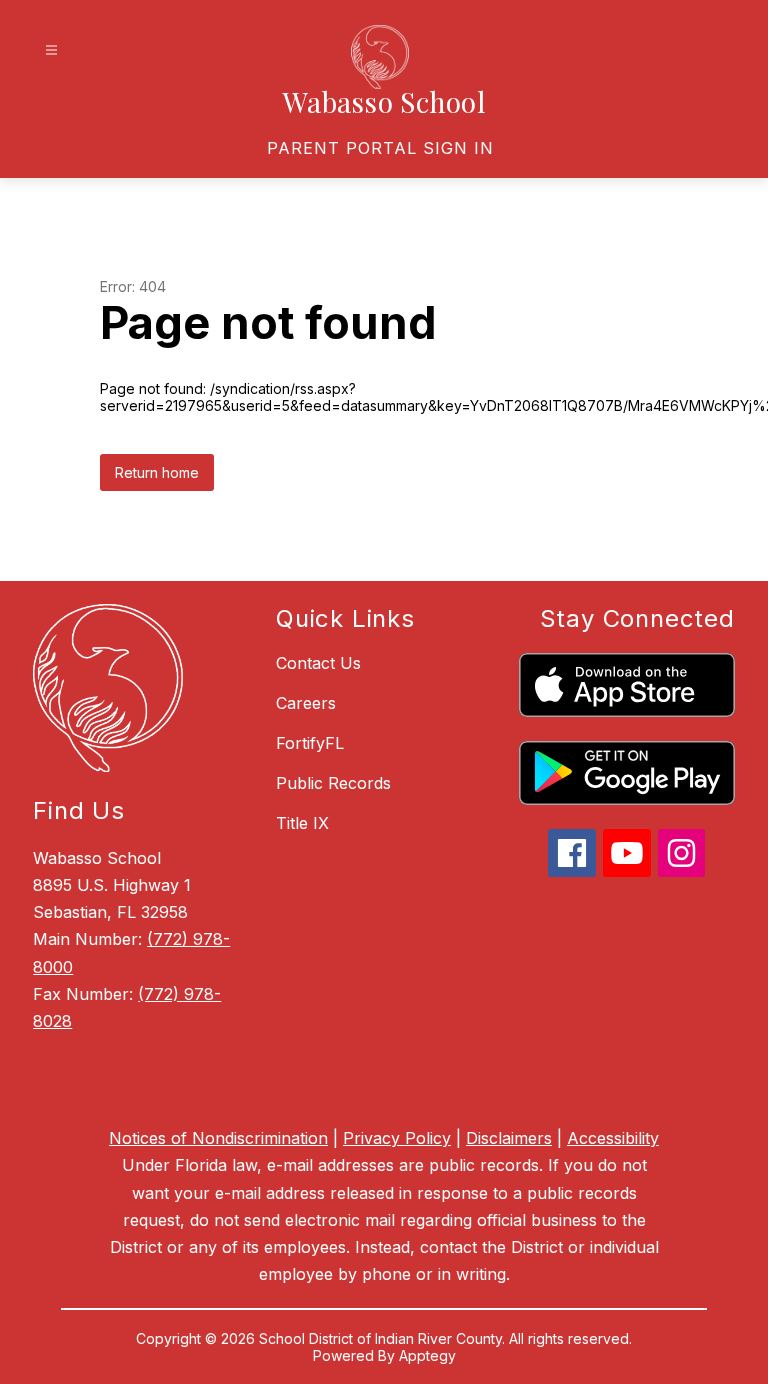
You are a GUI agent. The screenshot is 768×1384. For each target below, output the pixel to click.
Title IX (302, 823)
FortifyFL (310, 743)
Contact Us (318, 663)
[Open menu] (51, 50)
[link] (380, 148)
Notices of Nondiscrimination (218, 1138)
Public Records (333, 783)
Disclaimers (509, 1138)
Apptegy (427, 1355)
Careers (306, 703)
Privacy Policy (397, 1138)
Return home (157, 472)
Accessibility (613, 1138)
